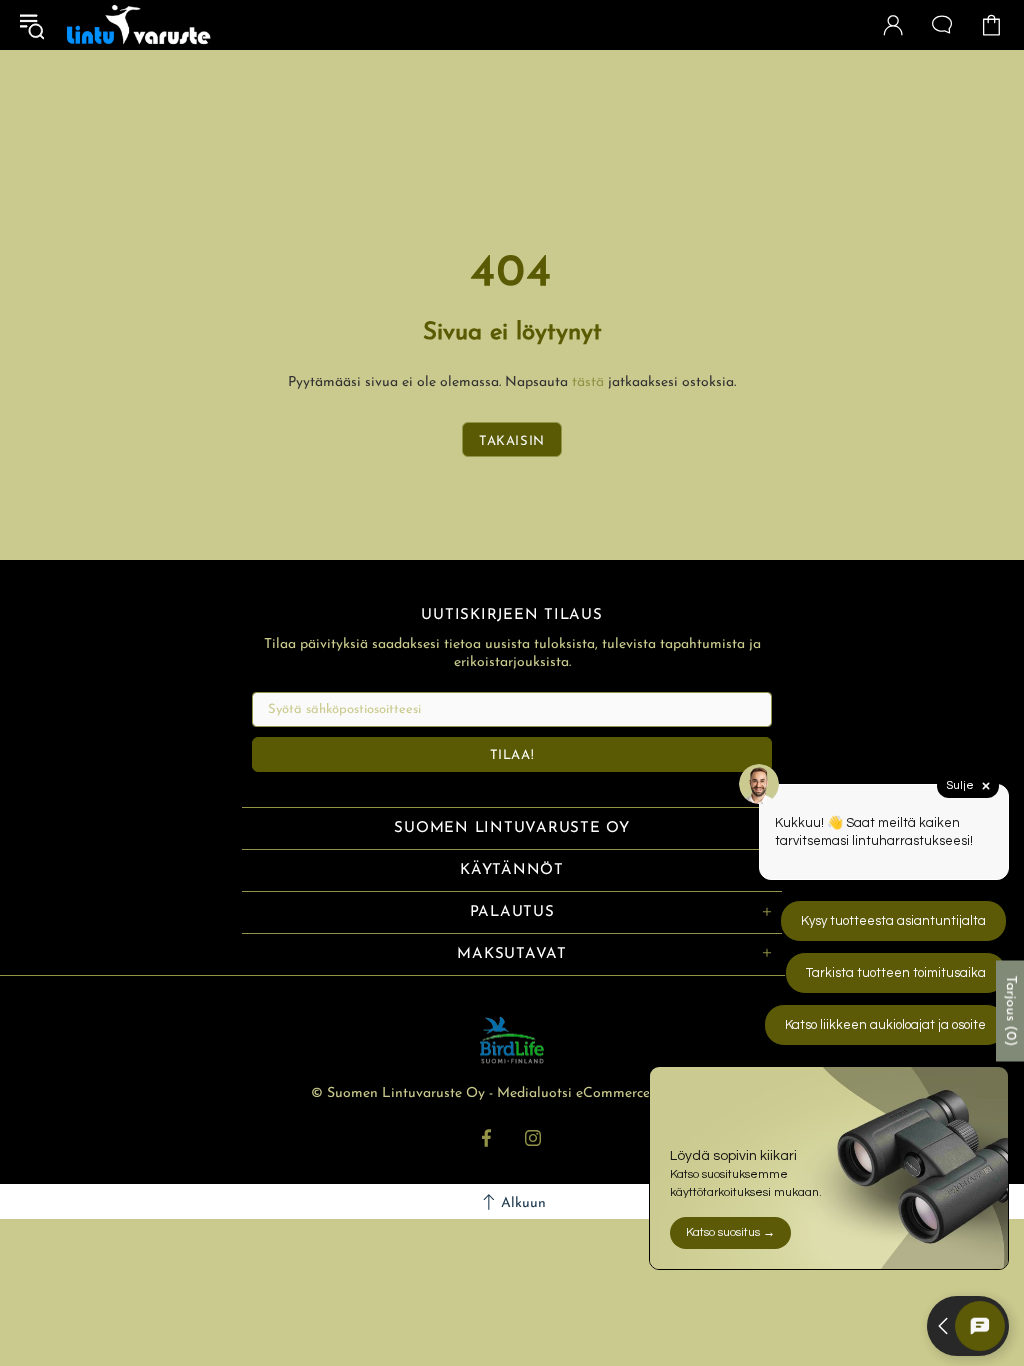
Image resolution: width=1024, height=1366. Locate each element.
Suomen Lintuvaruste (139, 25)
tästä (588, 382)
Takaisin (512, 441)
